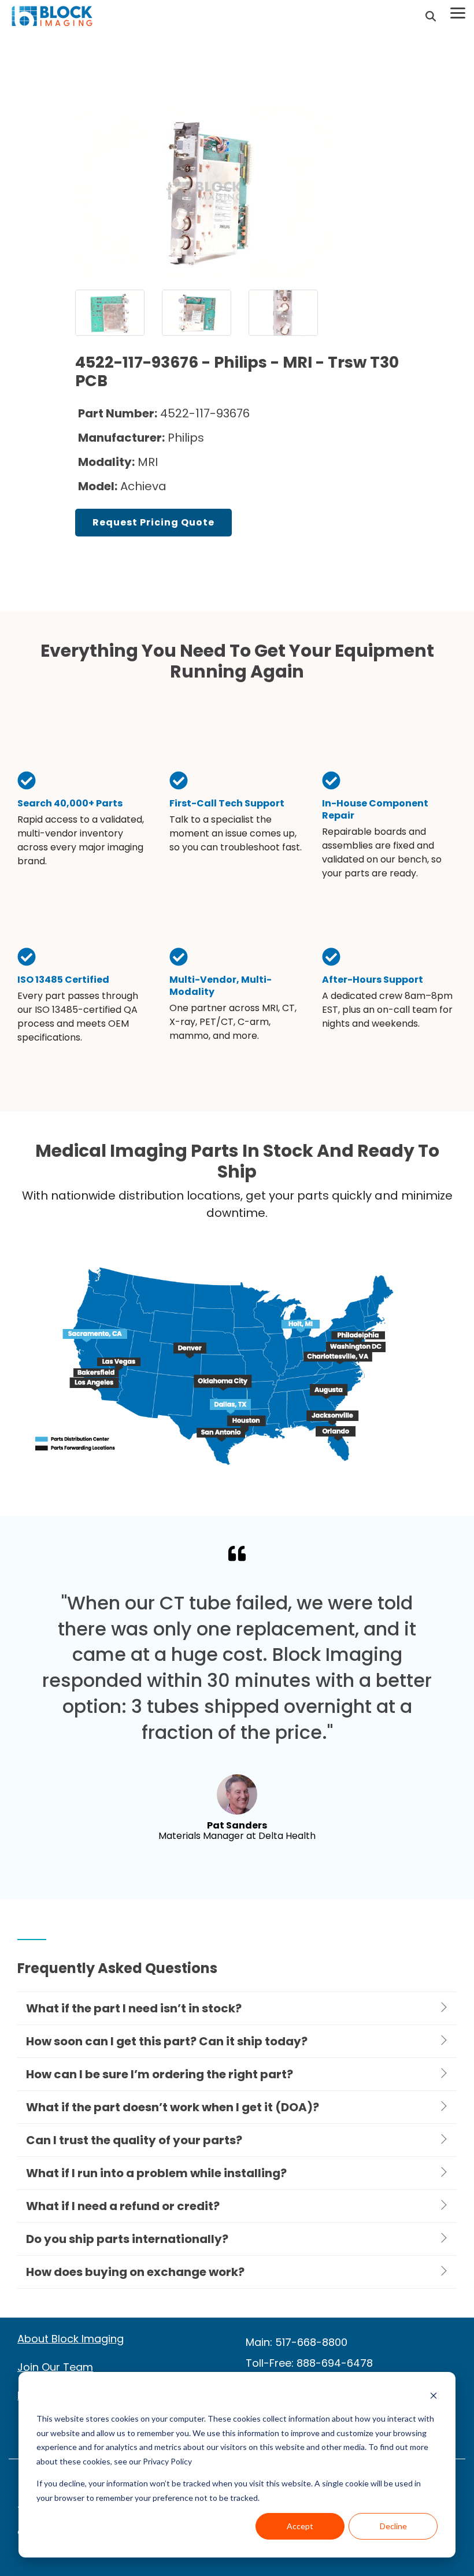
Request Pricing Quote (153, 522)
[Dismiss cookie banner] (434, 2397)
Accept (300, 2526)
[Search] (431, 16)
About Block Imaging (71, 2339)
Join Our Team (55, 2367)
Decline (393, 2526)
